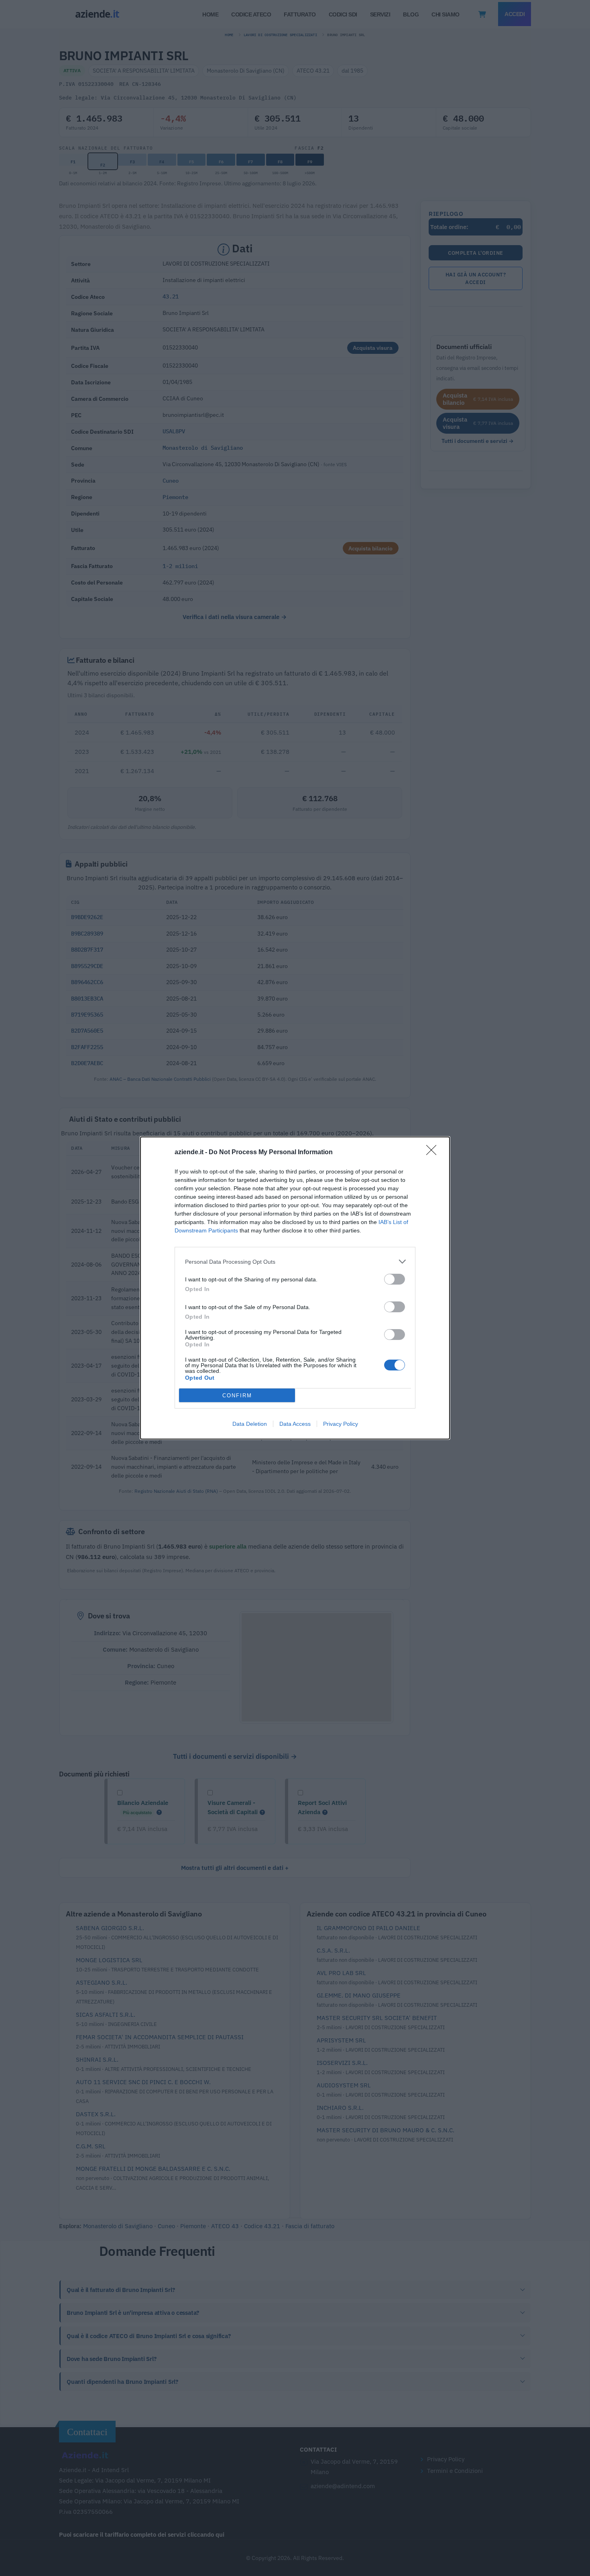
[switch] (395, 1279)
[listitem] (295, 1262)
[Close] (434, 1153)
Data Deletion (250, 1424)
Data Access (295, 1424)
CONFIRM (237, 1396)
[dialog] (295, 1288)
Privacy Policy (341, 1424)
